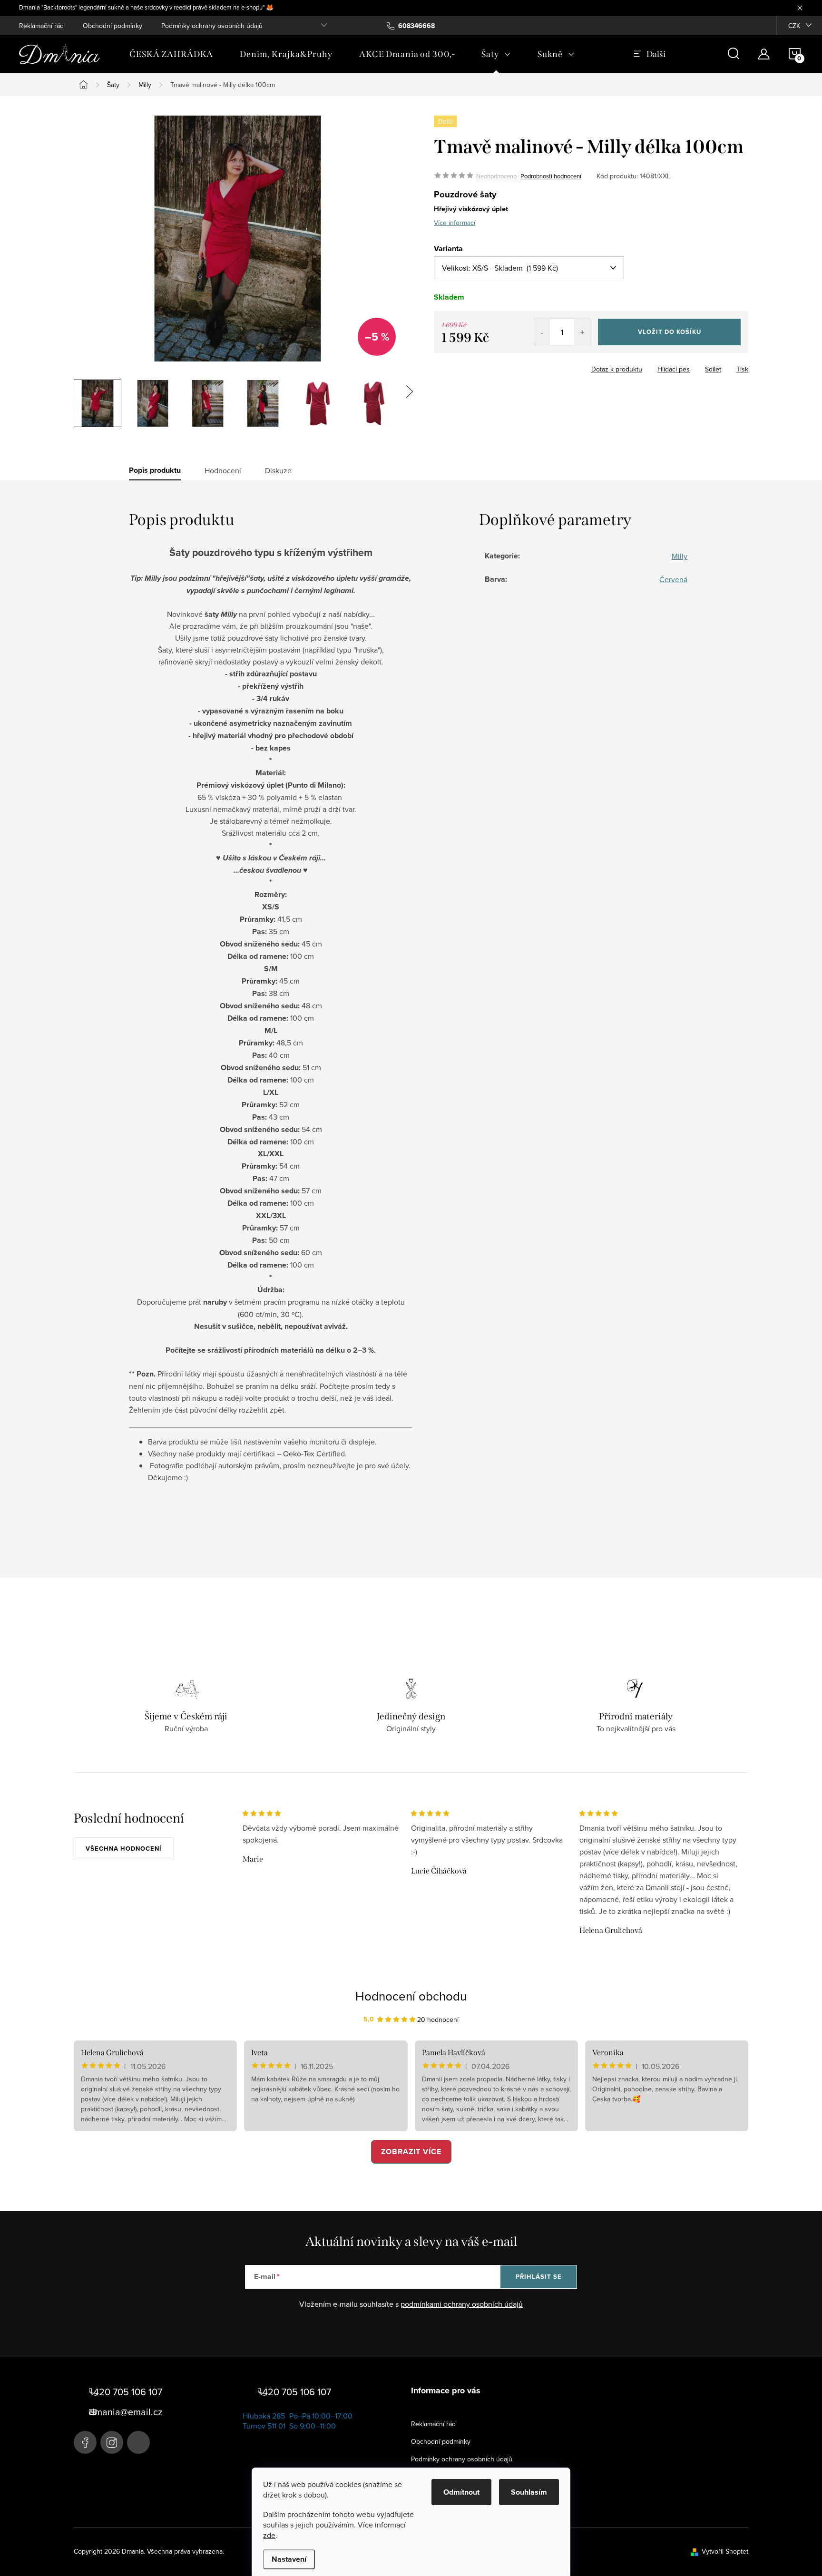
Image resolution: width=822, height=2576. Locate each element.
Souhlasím (529, 2492)
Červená (673, 579)
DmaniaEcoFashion (85, 2442)
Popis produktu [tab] (155, 470)
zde (269, 2535)
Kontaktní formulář (138, 2442)
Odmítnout (461, 2492)
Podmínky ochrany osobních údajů (212, 26)
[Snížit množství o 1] (542, 332)
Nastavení (289, 2559)
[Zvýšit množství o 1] (582, 332)
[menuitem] (171, 54)
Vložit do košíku (670, 332)
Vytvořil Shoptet (725, 2551)
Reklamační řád (41, 26)
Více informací (455, 223)
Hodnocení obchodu (411, 1996)
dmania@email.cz (126, 2412)
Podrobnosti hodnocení (551, 176)
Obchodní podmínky (113, 26)
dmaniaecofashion (112, 2442)
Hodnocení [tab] (223, 470)
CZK (794, 26)
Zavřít (486, 366)
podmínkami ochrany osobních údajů (462, 2304)
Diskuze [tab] (278, 470)
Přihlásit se (539, 2277)
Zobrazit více (411, 2152)
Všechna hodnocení (124, 1849)
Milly (680, 556)
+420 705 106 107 (126, 2392)
